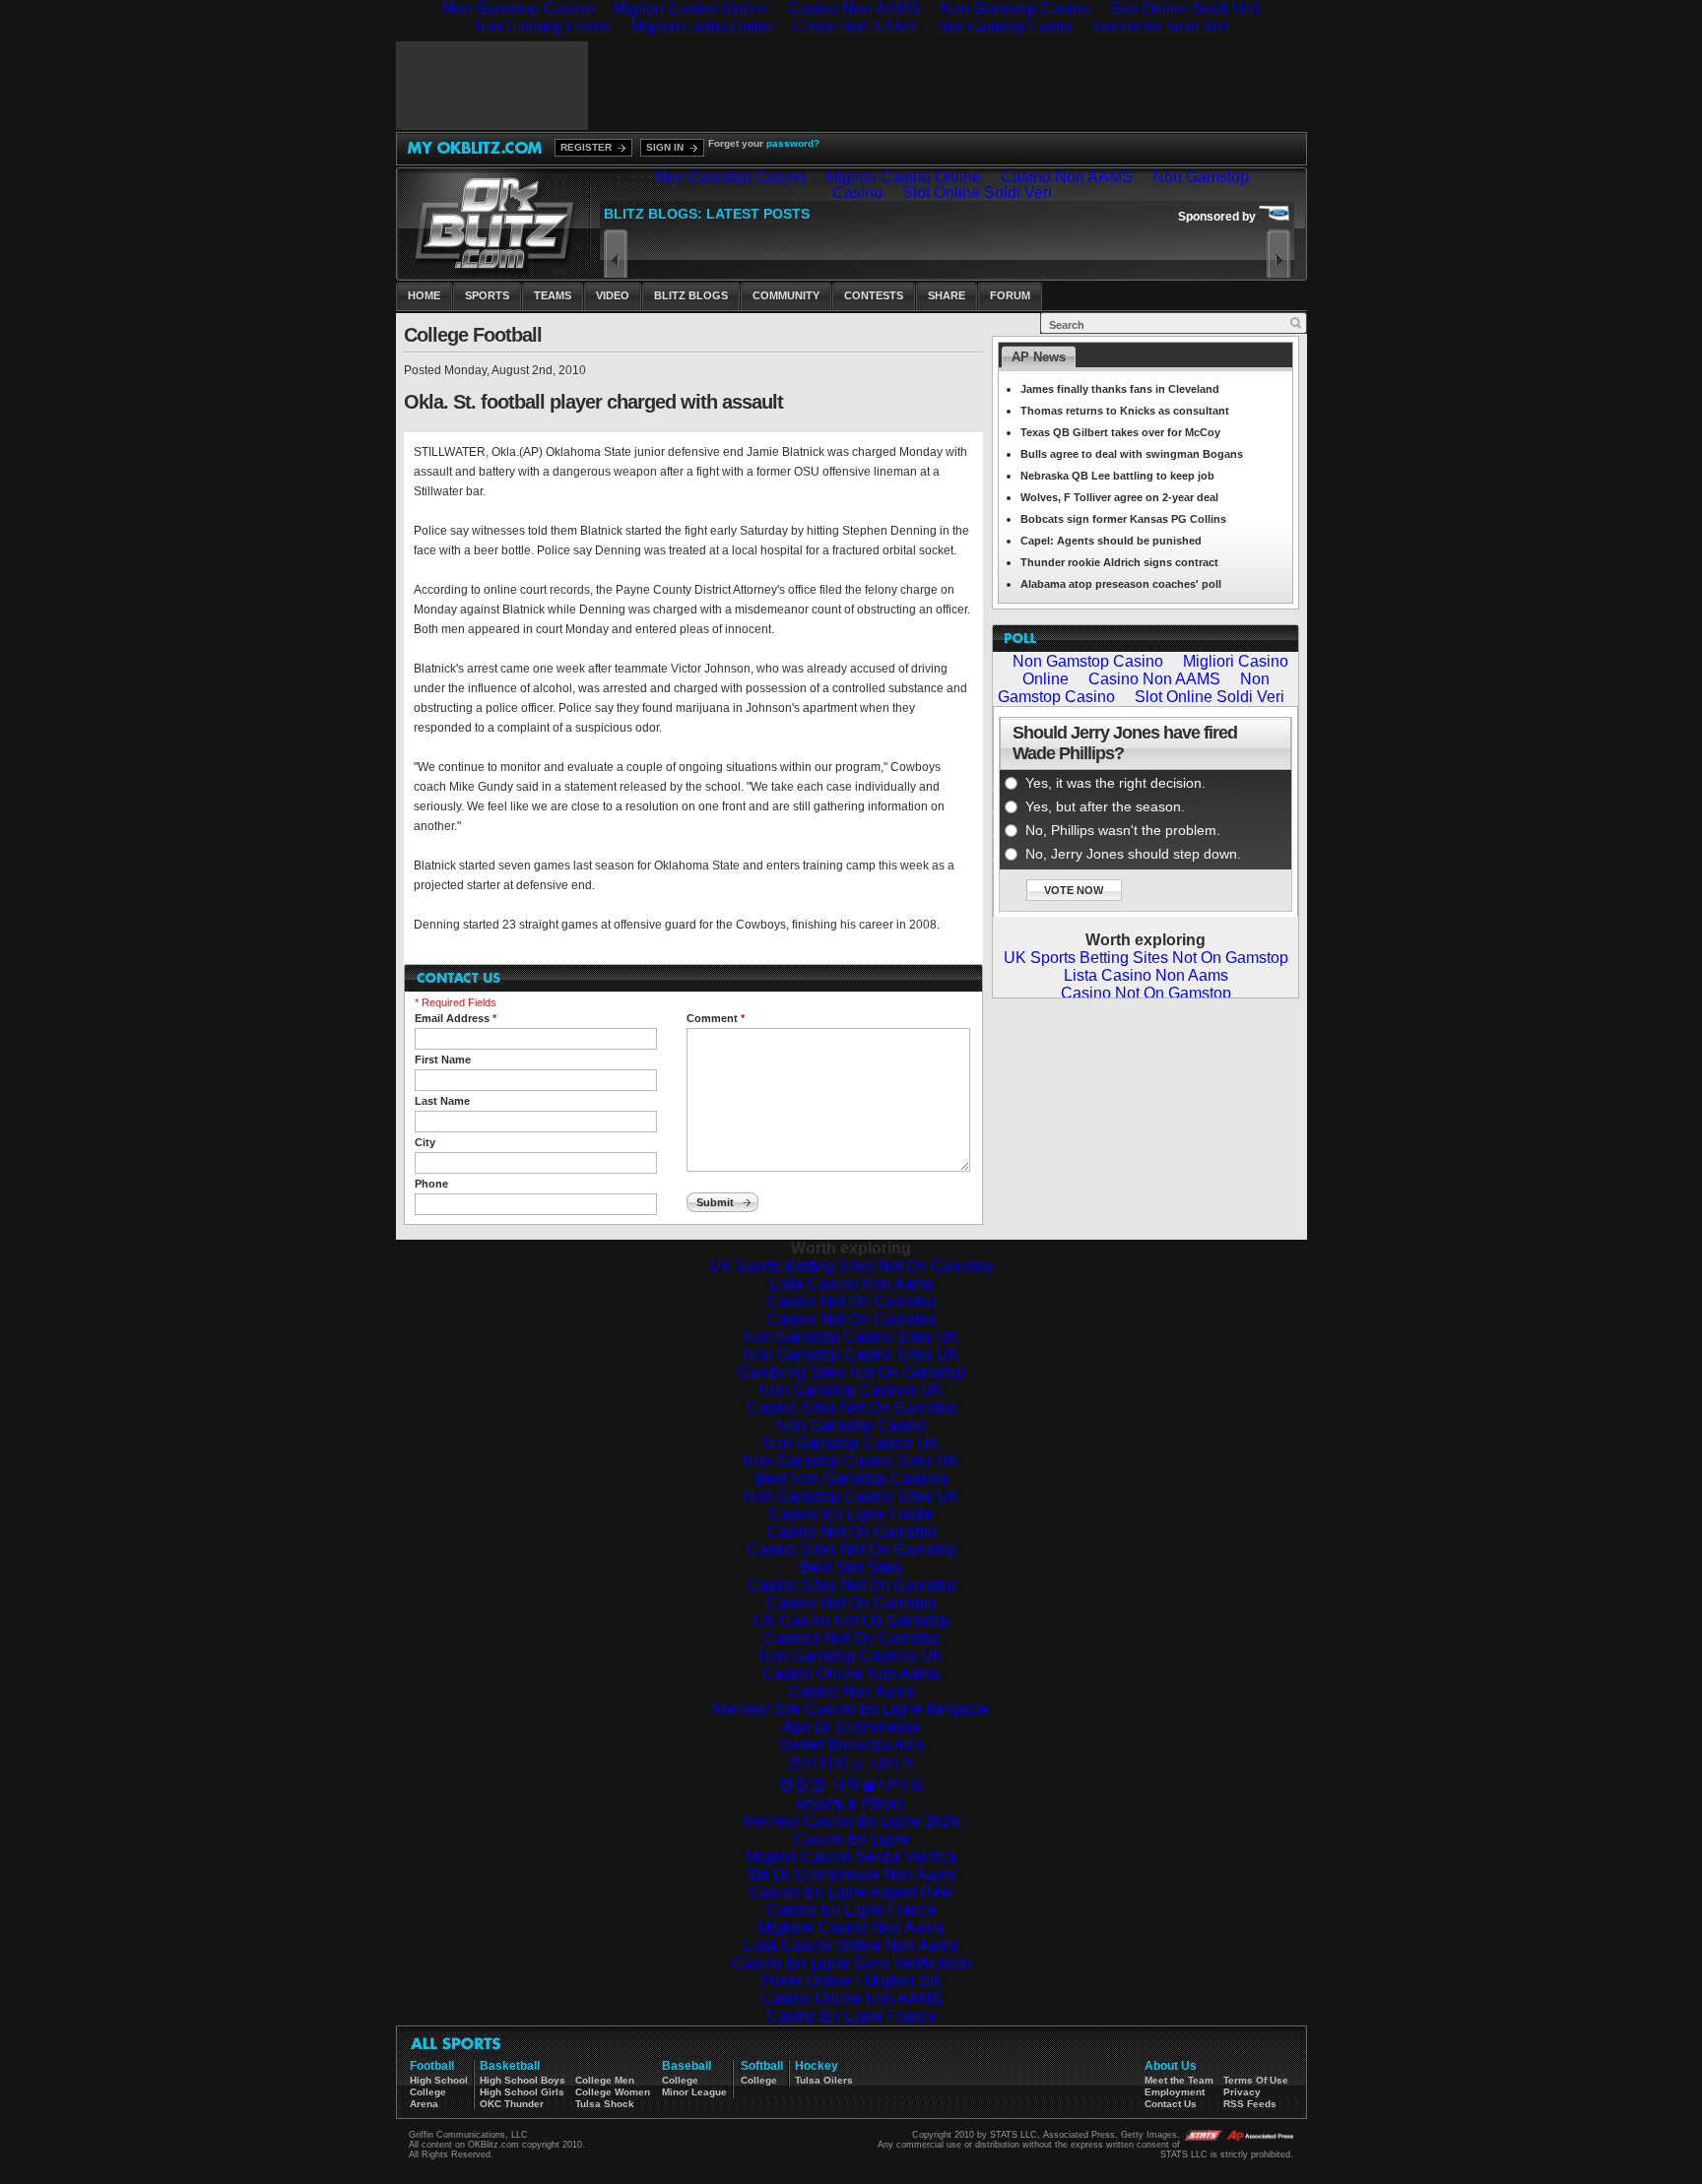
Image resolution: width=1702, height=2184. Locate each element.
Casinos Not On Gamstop (851, 1638)
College (428, 2092)
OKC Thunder (512, 2104)
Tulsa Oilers (824, 2080)
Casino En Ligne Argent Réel (851, 1892)
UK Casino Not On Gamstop (851, 1620)
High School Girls (522, 2092)
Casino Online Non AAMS (851, 1998)
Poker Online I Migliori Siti (851, 1981)
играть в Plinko (851, 1803)
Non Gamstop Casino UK (851, 1443)
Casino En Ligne (851, 1839)
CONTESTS (874, 295)
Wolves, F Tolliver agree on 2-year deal (1119, 497)
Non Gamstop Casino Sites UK (851, 1337)
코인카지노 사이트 (851, 1763)
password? (793, 143)
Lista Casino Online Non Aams (851, 1945)
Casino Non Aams (851, 1691)
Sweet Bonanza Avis (851, 1744)
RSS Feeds (1250, 2104)
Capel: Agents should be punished (1111, 541)
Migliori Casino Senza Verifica (851, 1857)
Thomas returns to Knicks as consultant (1125, 411)
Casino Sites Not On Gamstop (851, 1408)
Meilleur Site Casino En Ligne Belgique (851, 1709)
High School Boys (523, 2080)
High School (439, 2080)
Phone (431, 1184)
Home (424, 295)
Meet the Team (1179, 2080)
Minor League (694, 2092)
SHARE (947, 295)
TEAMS (553, 295)
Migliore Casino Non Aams (851, 1927)
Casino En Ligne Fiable (851, 1514)
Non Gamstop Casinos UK (851, 1390)
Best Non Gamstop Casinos (851, 1478)
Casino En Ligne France (851, 1910)
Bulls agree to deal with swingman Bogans (1132, 454)
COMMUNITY (786, 295)
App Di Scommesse (851, 1727)
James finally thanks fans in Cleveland (1120, 389)
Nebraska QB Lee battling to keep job (1117, 476)
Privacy (1242, 2092)
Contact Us (1171, 2104)
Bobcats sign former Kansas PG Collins (1123, 519)
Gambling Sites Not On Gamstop (851, 1372)
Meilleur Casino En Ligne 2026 (851, 1821)
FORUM (1010, 295)
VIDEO (613, 295)
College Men (605, 2080)
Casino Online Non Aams (851, 1673)
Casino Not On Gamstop (851, 1301)
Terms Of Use (1256, 2080)
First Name (443, 1060)
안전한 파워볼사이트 (851, 1784)
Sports (487, 295)
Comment (716, 1018)
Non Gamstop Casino (851, 1425)
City (425, 1142)
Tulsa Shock (605, 2104)
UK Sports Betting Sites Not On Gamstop (851, 1266)
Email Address (456, 1018)
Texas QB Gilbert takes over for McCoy (1120, 432)
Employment (1175, 2092)
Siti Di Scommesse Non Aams (851, 1874)
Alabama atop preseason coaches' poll (1121, 584)
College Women (613, 2092)
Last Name (442, 1101)
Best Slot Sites (851, 1567)
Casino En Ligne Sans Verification (851, 1963)
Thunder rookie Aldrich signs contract (1119, 562)
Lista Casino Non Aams (851, 1284)
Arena (424, 2104)
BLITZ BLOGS (691, 295)
